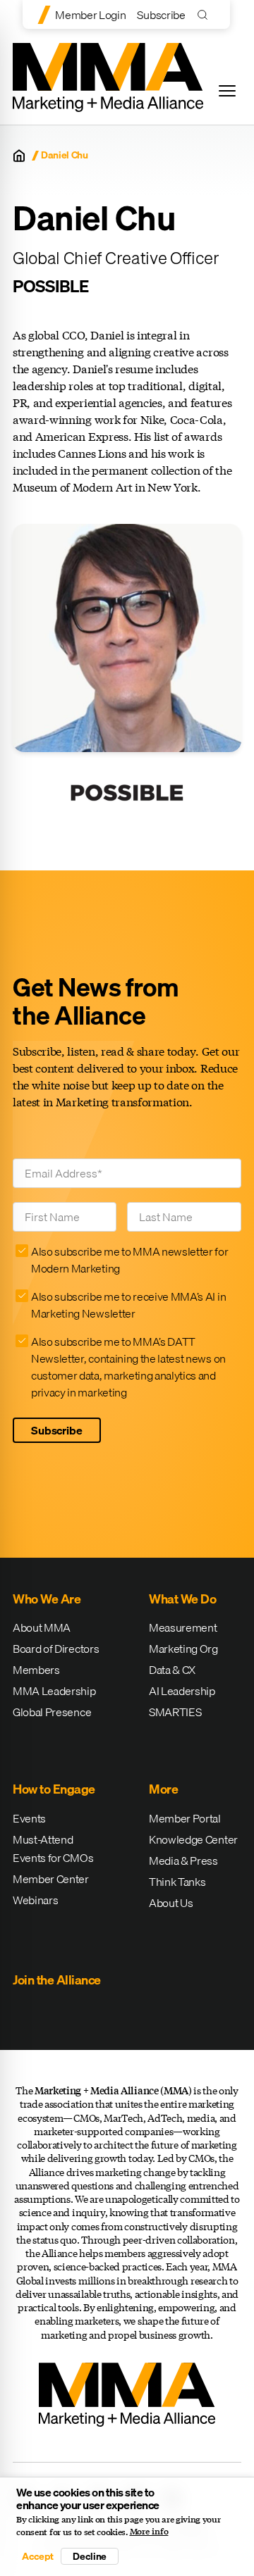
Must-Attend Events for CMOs (53, 1849)
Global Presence (52, 1712)
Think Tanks (177, 1882)
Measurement (183, 1627)
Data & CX (172, 1670)
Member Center (51, 1879)
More (163, 1789)
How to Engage (54, 1789)
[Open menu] (227, 91)
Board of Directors (56, 1649)
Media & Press (183, 1861)
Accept (37, 2556)
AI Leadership (182, 1691)
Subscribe (161, 15)
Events (29, 1818)
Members (36, 1670)
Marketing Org (183, 1649)
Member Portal (185, 1818)
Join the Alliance (57, 1980)
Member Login (90, 15)
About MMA (42, 1627)
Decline (90, 2556)
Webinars (35, 1900)
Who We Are (47, 1599)
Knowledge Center (193, 1839)
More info (149, 2532)
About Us (171, 1903)
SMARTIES (175, 1712)
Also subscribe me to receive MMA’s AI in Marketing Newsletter (128, 1305)
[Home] (19, 156)
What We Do (182, 1599)
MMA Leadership (54, 1691)
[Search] (206, 14)
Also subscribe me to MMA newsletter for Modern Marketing (130, 1260)
